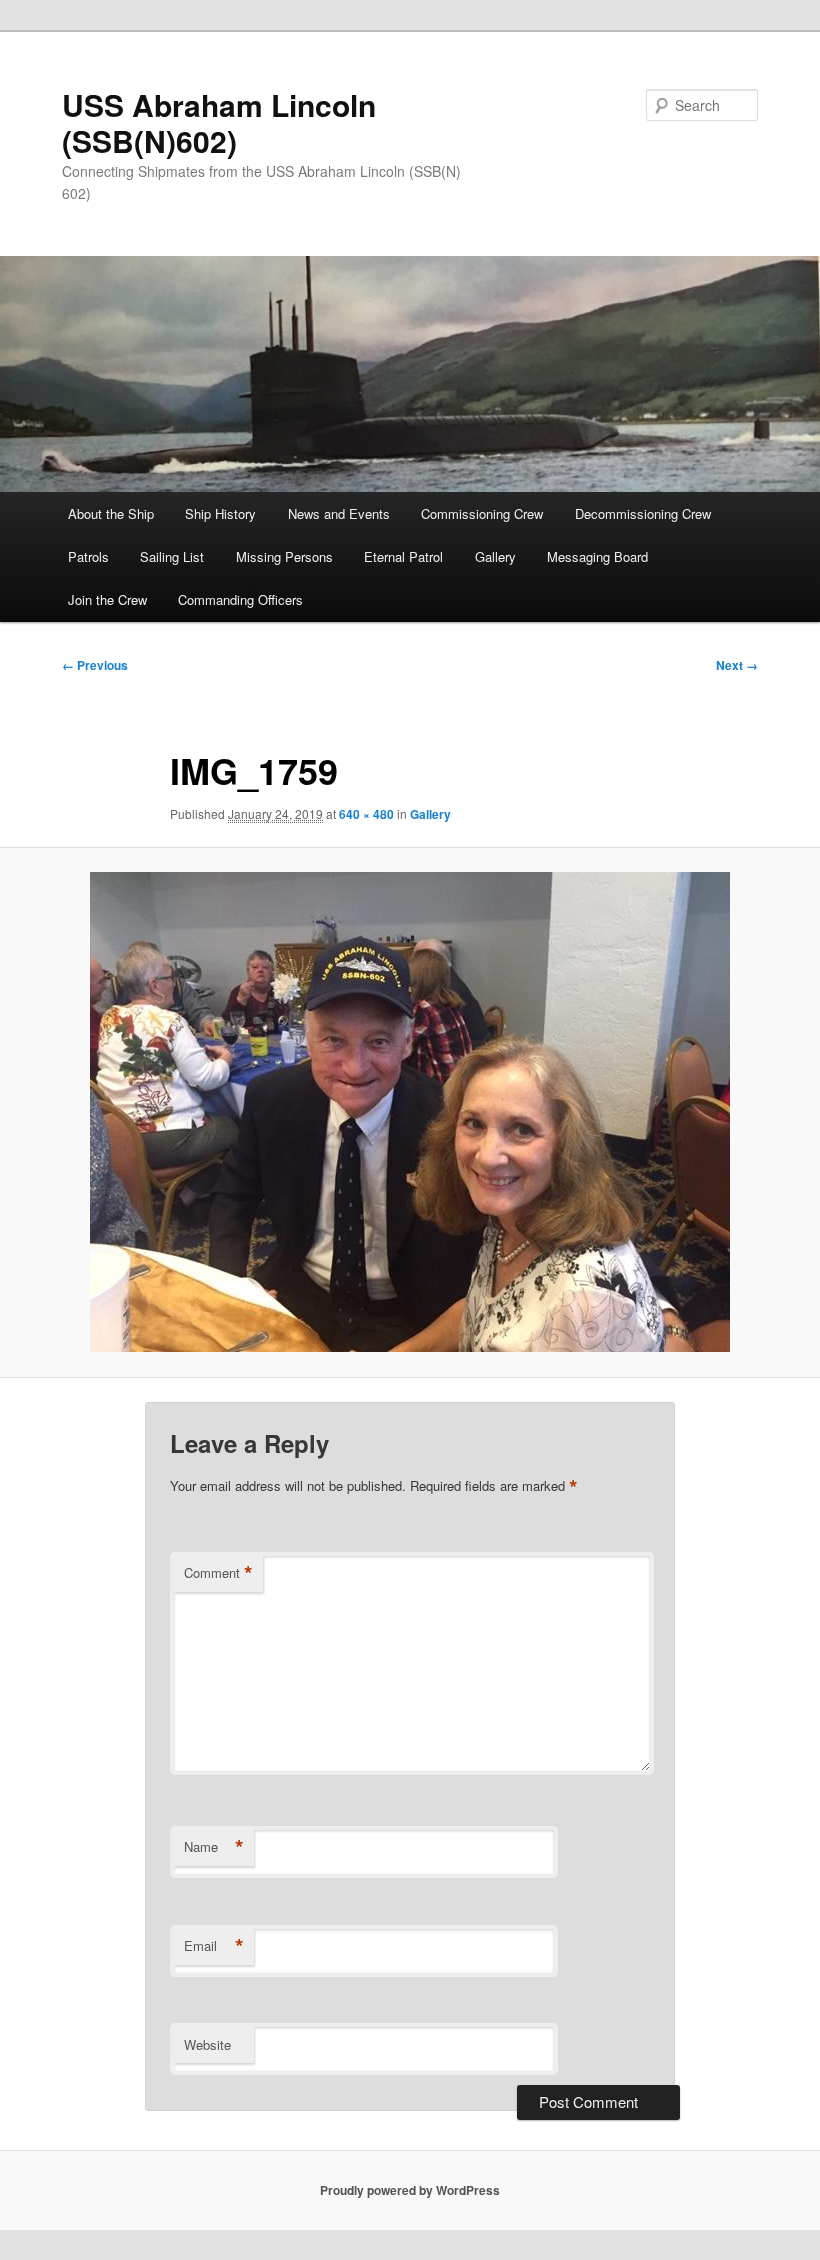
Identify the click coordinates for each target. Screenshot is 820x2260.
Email (214, 1946)
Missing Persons (284, 556)
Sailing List (172, 556)
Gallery (495, 556)
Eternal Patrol (403, 556)
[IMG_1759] (410, 1112)
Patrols (88, 556)
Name (214, 1847)
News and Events (339, 513)
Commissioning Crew (482, 513)
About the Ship (111, 513)
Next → (737, 665)
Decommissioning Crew (643, 513)
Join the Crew (107, 599)
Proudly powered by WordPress (410, 2190)
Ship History (220, 513)
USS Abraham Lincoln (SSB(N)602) (219, 122)
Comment (218, 1573)
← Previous (95, 665)
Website (207, 2044)
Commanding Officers (240, 599)
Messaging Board (597, 556)
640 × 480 (366, 814)
